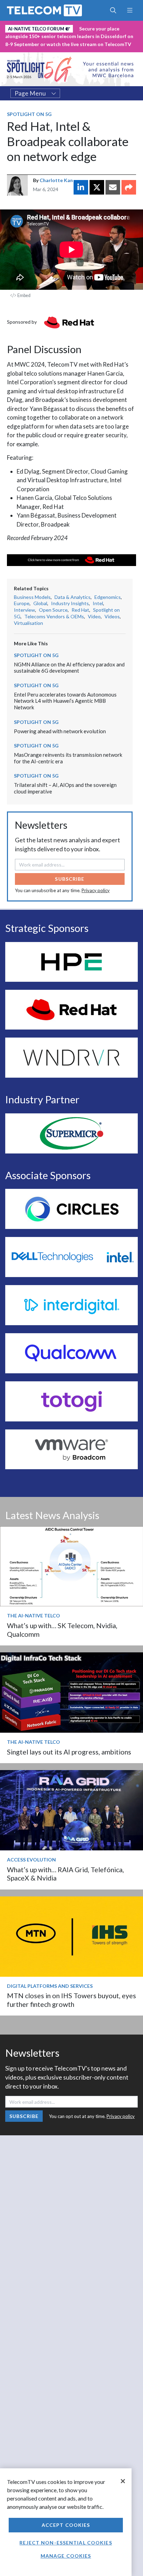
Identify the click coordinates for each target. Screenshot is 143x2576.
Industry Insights (70, 603)
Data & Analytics (73, 597)
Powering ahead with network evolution (60, 731)
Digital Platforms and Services (50, 1986)
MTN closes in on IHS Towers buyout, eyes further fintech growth (71, 2000)
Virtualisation (28, 623)
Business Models (32, 597)
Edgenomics (108, 597)
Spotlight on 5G (29, 114)
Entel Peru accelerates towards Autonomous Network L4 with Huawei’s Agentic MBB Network (65, 701)
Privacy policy (96, 890)
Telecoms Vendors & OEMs (54, 616)
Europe (22, 603)
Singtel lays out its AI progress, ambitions (69, 1752)
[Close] (123, 2481)
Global (40, 603)
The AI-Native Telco (33, 1615)
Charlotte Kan (56, 180)
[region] (66, 2522)
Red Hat (80, 610)
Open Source (53, 610)
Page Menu (30, 93)
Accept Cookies (66, 2525)
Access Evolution (31, 1860)
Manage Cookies (66, 2556)
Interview (24, 610)
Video (94, 616)
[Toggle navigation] (130, 10)
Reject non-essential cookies (66, 2543)
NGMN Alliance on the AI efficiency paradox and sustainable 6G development (69, 668)
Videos (112, 616)
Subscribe (70, 879)
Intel (98, 603)
